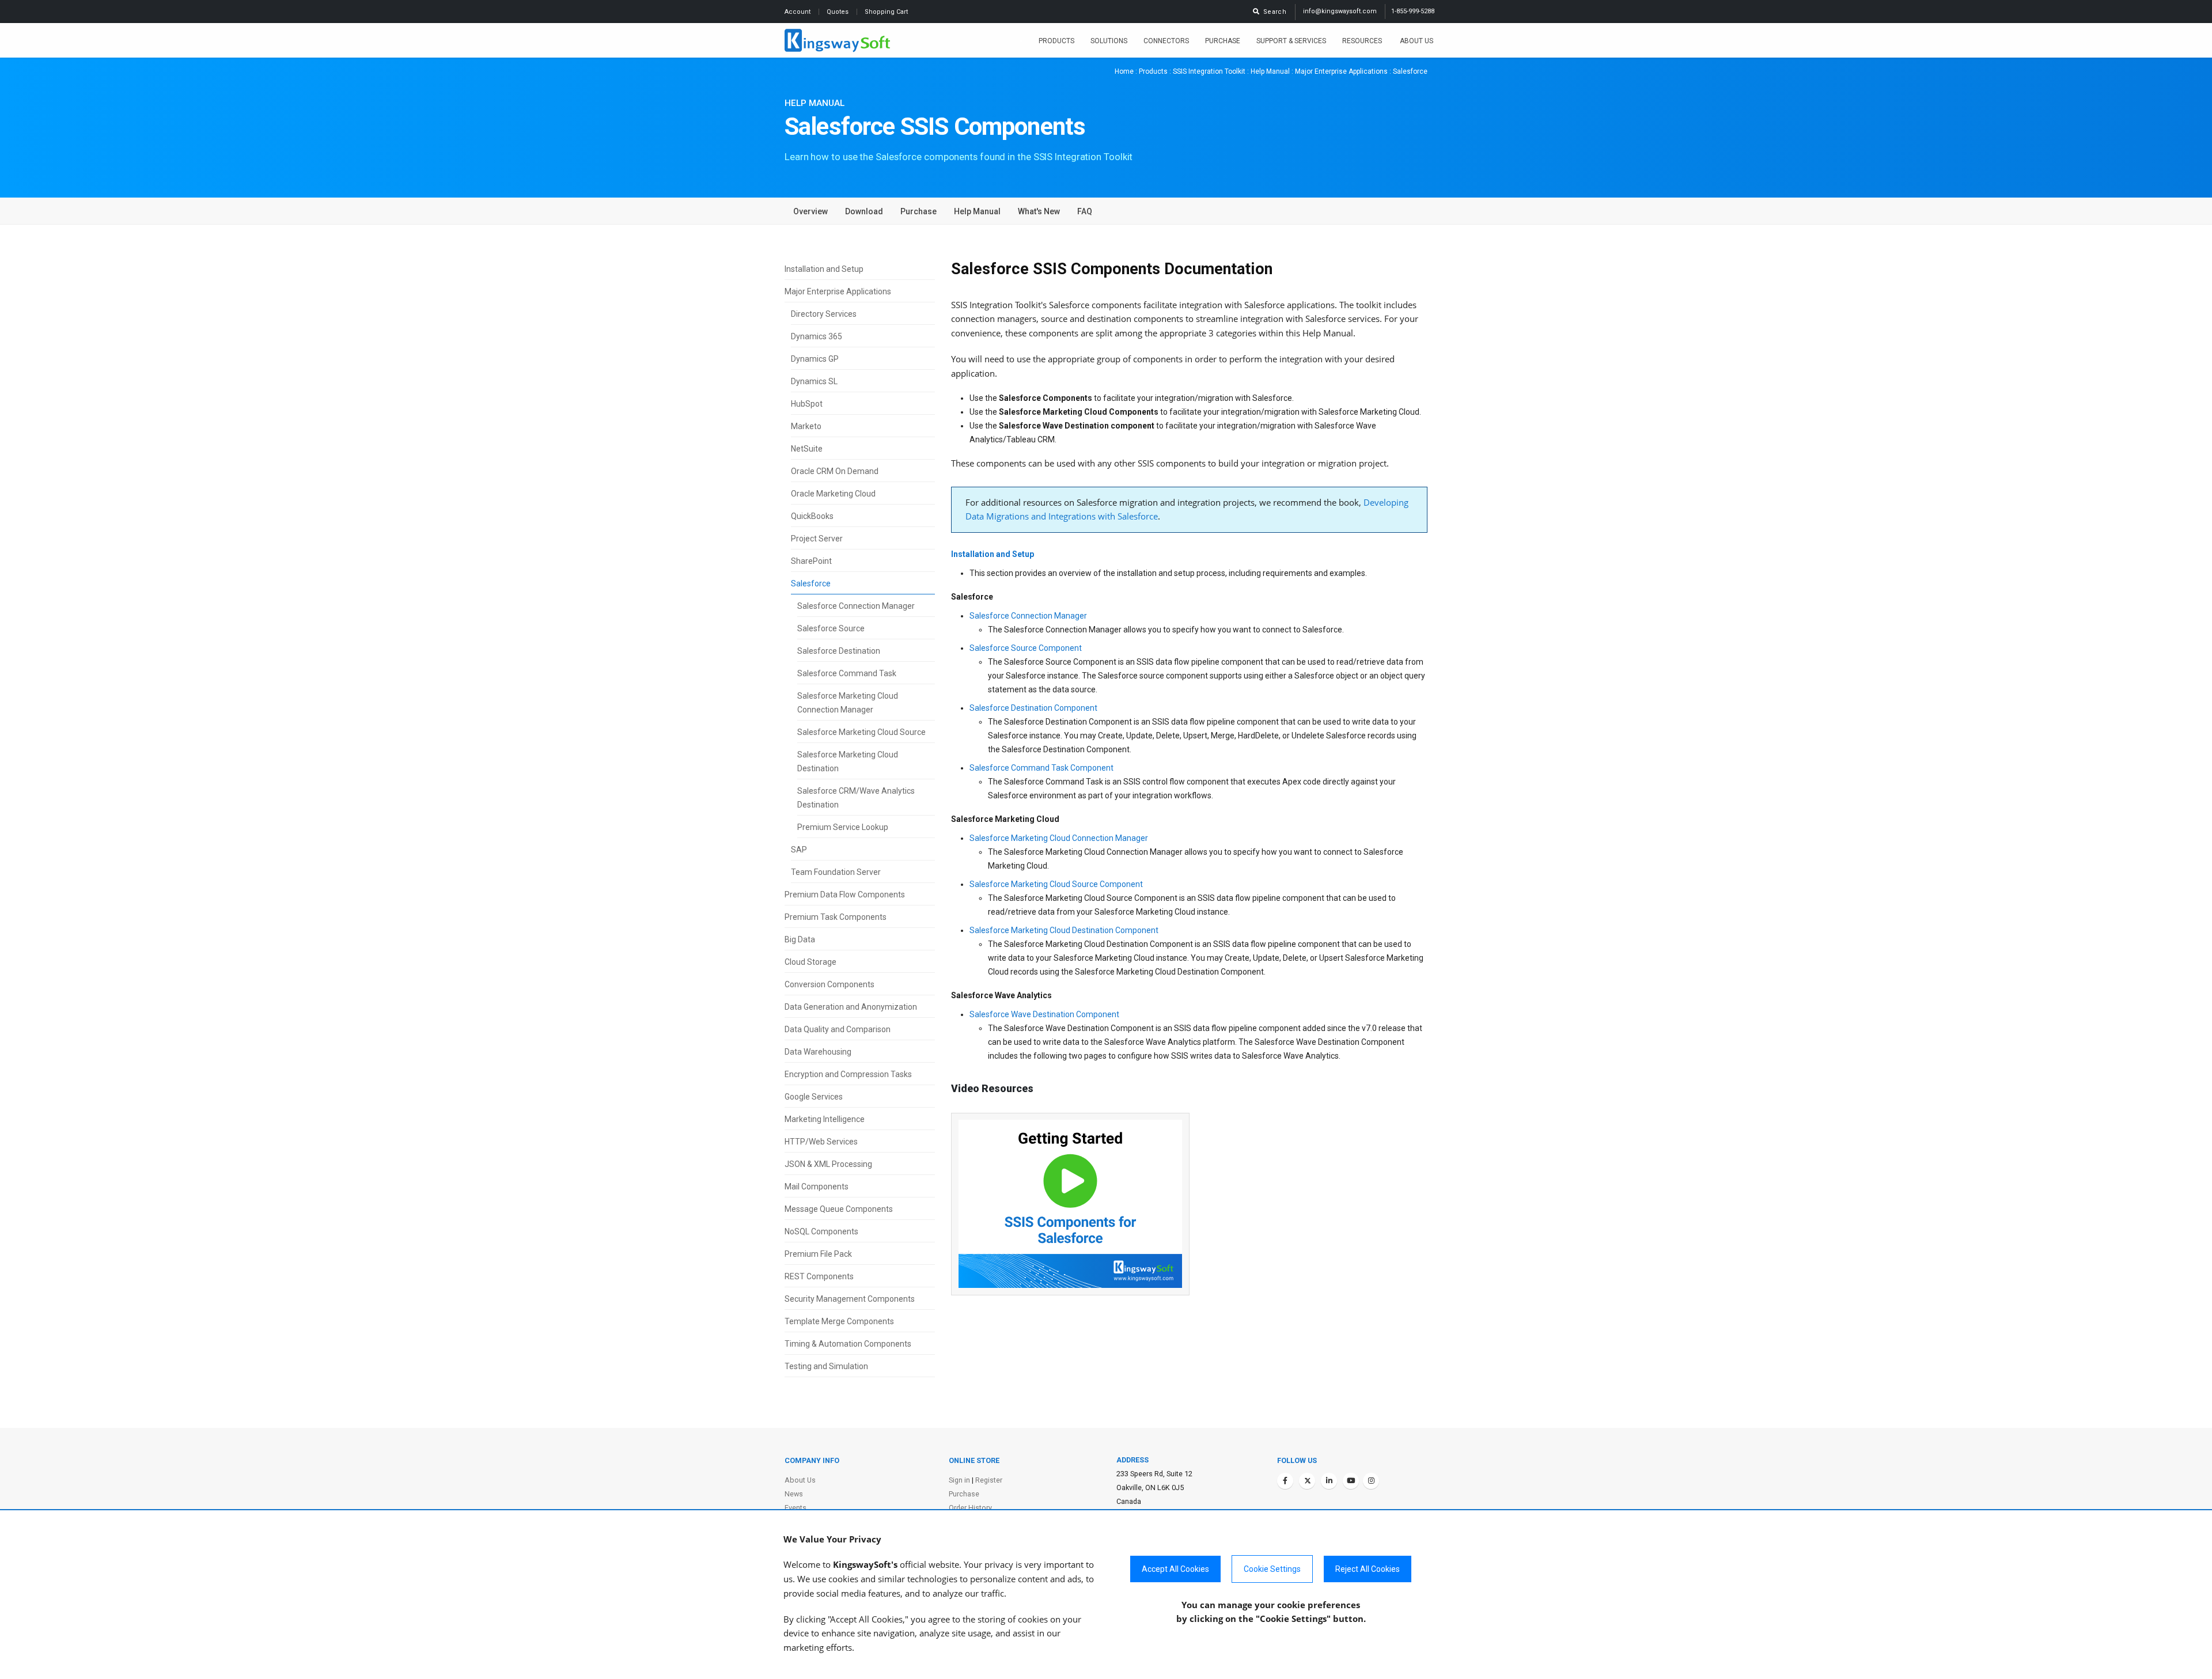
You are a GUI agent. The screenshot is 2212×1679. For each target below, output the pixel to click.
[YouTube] (1351, 1481)
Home (1124, 71)
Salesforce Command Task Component (1041, 768)
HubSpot (807, 404)
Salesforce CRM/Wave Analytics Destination (856, 798)
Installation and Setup (824, 269)
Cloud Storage (810, 962)
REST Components (819, 1276)
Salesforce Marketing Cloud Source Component (1056, 884)
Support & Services (1291, 41)
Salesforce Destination (839, 651)
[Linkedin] (1329, 1481)
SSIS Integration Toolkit (1209, 71)
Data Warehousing (818, 1052)
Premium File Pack (818, 1254)
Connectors (1166, 41)
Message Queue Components (839, 1209)
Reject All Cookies (1368, 1569)
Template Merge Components (839, 1321)
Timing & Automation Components (848, 1344)
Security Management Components (850, 1299)
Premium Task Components (836, 917)
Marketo (806, 426)
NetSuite (807, 449)
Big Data (800, 939)
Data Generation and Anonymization (851, 1007)
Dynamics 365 (817, 336)
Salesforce (811, 583)
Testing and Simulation (826, 1366)
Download (864, 211)
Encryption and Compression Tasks (848, 1074)
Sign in (959, 1480)
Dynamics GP (815, 359)
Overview (810, 211)
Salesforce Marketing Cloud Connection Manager (848, 703)
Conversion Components (829, 984)
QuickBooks (812, 516)
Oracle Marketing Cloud (833, 494)
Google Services (814, 1097)
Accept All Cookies (1175, 1569)
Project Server (817, 539)
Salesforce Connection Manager (856, 606)
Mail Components (817, 1187)
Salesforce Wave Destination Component (1044, 1014)
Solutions (1109, 41)
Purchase (1223, 41)
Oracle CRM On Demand (835, 471)
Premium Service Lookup (843, 827)
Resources (1363, 41)
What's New (1039, 211)
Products (1056, 41)
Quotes (838, 12)
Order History (970, 1508)
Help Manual (1270, 71)
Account (798, 12)
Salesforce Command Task (847, 673)
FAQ (1085, 211)
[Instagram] (1371, 1481)
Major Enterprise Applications (1341, 71)
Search (1273, 12)
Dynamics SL (814, 381)
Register (989, 1480)
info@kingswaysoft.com (1340, 11)
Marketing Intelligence (825, 1119)
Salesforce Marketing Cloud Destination (848, 761)
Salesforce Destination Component (1033, 708)
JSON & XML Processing (828, 1164)
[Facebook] (1285, 1481)
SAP (799, 850)
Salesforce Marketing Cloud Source (861, 732)
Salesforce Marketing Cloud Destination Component (1064, 930)
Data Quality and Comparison (838, 1029)
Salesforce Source (831, 628)
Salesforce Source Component (1026, 648)
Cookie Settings (1272, 1569)
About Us (1416, 41)
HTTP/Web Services (821, 1142)
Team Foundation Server (836, 872)
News (794, 1494)
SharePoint (811, 561)
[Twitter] (1307, 1481)
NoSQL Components (821, 1231)
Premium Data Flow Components (845, 895)
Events (796, 1508)
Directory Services (824, 314)
